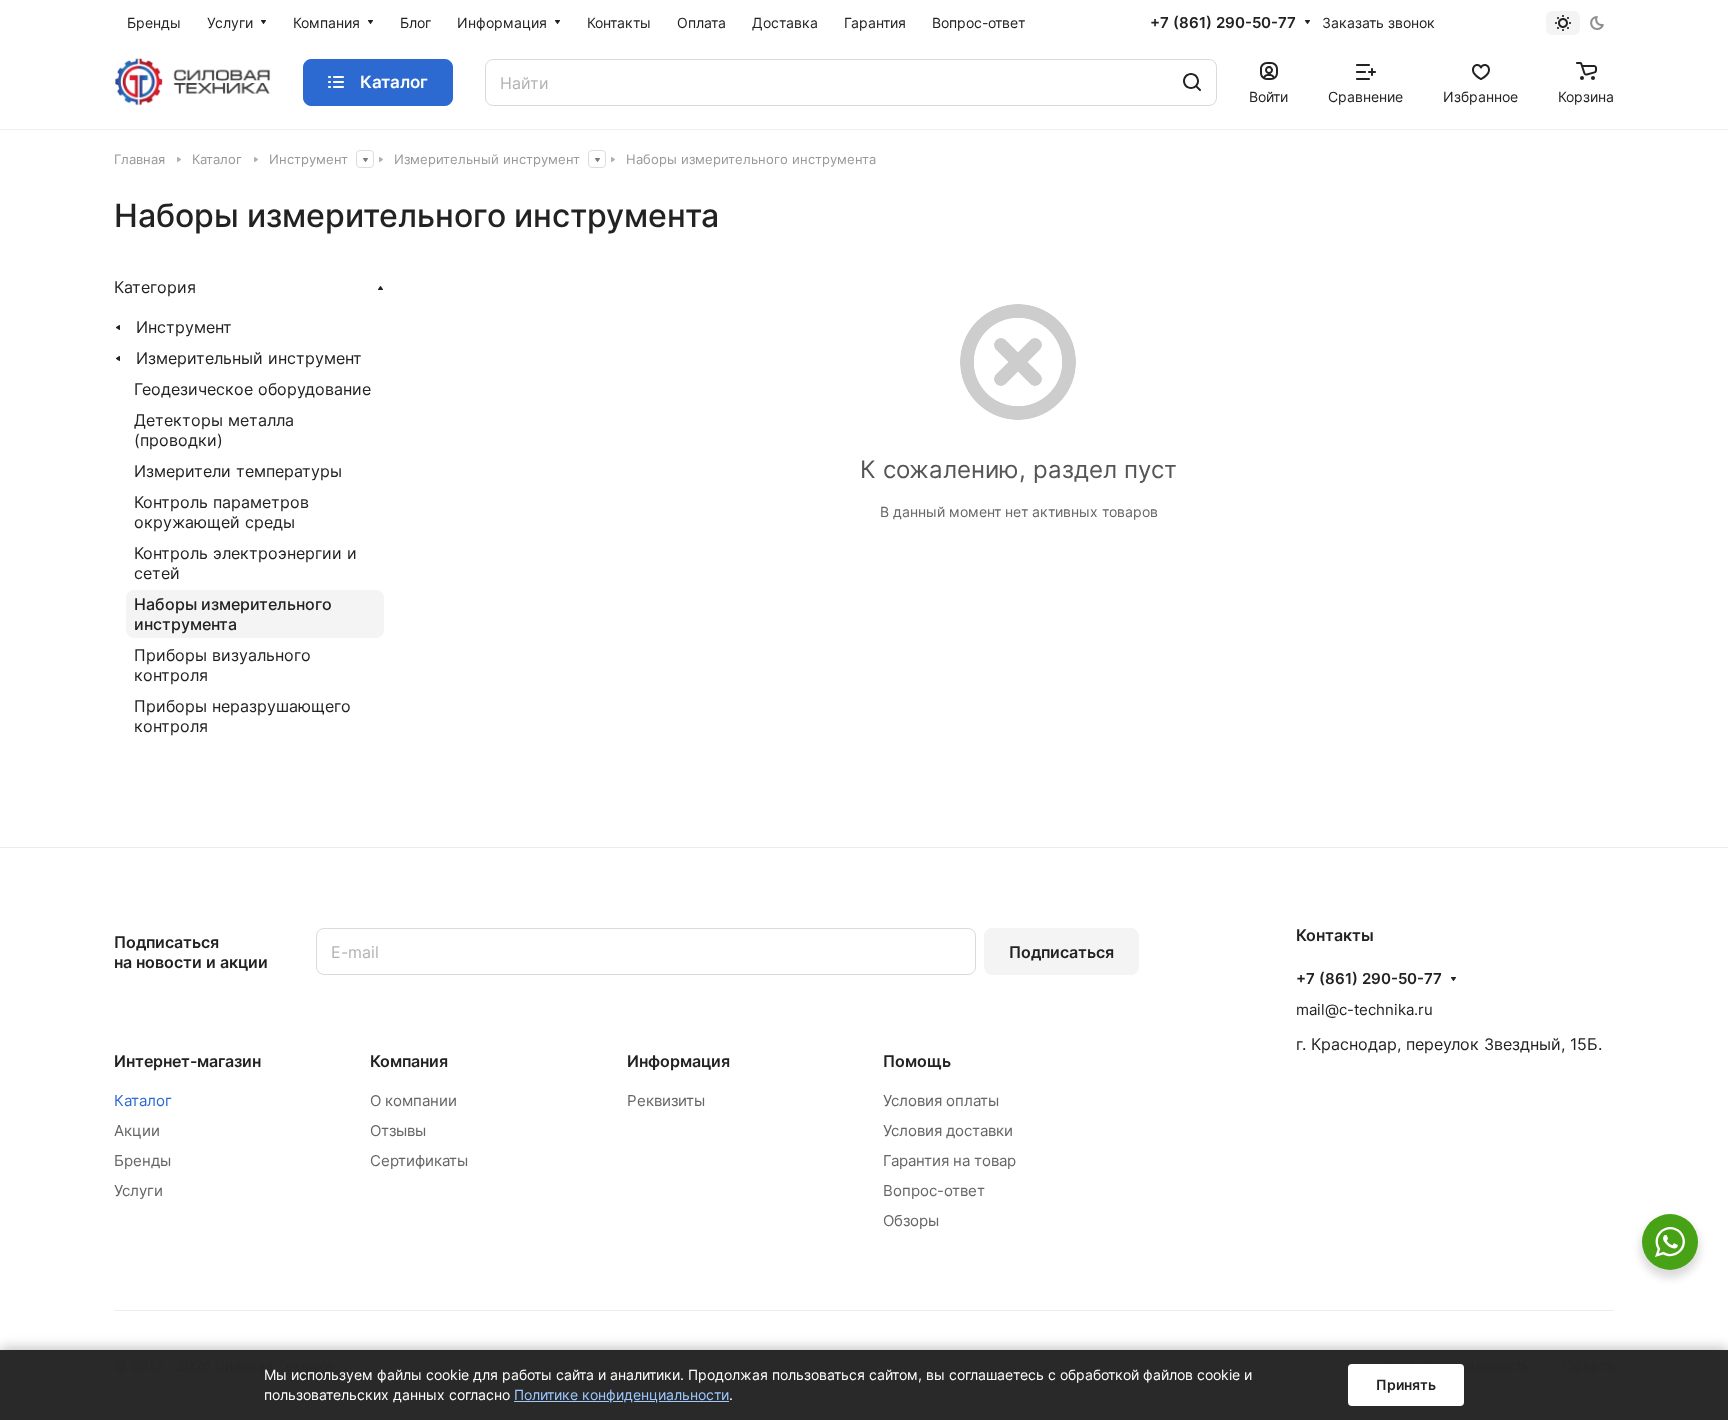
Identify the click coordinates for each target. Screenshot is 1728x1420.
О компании (413, 1100)
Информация (678, 1061)
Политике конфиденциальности (621, 1394)
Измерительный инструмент (249, 358)
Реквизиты (666, 1100)
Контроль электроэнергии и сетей (245, 563)
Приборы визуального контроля (222, 665)
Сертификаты (419, 1160)
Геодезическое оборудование (252, 389)
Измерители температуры (238, 471)
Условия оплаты (941, 1100)
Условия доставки (948, 1130)
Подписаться (1061, 952)
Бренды (142, 1160)
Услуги (138, 1190)
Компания (409, 1061)
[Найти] (1192, 82)
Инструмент (184, 327)
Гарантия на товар (949, 1160)
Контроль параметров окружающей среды (221, 512)
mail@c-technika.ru (1364, 1009)
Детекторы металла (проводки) (214, 430)
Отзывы (398, 1130)
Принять (1406, 1384)
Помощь (917, 1061)
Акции (137, 1130)
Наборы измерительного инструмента (233, 614)
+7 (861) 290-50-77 (1223, 23)
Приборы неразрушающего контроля (242, 716)
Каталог (143, 1100)
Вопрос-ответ (934, 1190)
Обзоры (911, 1220)
